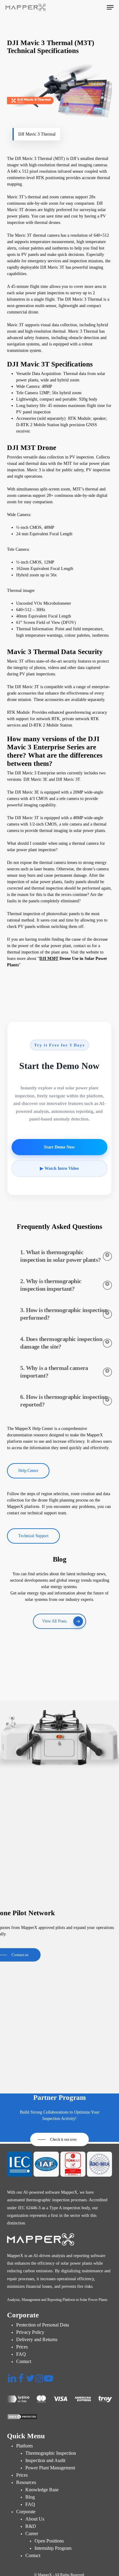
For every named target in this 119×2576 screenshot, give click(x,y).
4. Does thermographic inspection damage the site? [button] (61, 1343)
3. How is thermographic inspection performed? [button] (64, 1314)
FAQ (21, 2354)
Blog (30, 2497)
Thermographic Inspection (51, 2453)
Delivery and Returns (37, 2339)
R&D (31, 2526)
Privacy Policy (30, 2332)
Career (32, 2534)
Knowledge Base (42, 2490)
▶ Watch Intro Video (59, 1168)
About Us (35, 2519)
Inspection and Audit (45, 2460)
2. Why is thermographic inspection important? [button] (51, 1285)
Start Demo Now (59, 1147)
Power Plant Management (50, 2468)
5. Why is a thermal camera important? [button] (54, 1372)
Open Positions (49, 2541)
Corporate (26, 2512)
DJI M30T (49, 959)
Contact (24, 2361)
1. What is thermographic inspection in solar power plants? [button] (60, 1256)
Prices (22, 2347)
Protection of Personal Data (43, 2325)
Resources (26, 2482)
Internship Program (53, 2548)
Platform (24, 2446)
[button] (110, 7)
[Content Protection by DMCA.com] (59, 2417)
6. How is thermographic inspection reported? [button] (64, 1401)
